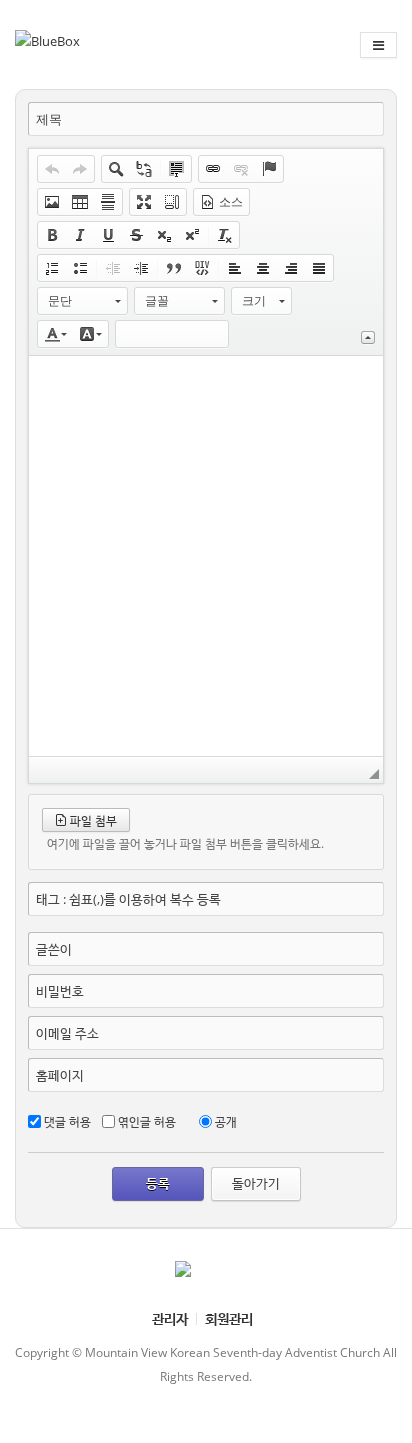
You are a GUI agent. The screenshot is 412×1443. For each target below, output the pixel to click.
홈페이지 (60, 1075)
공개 (226, 1121)
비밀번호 (60, 991)
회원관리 (229, 1318)
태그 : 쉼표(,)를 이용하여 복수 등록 (128, 899)
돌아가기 (256, 1183)
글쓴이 (54, 949)
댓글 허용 (67, 1121)
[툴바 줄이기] (368, 337)
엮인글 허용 (147, 1121)
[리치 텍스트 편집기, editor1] (206, 556)
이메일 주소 (67, 1033)
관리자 (170, 1318)
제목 (49, 119)
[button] (52, 169)
